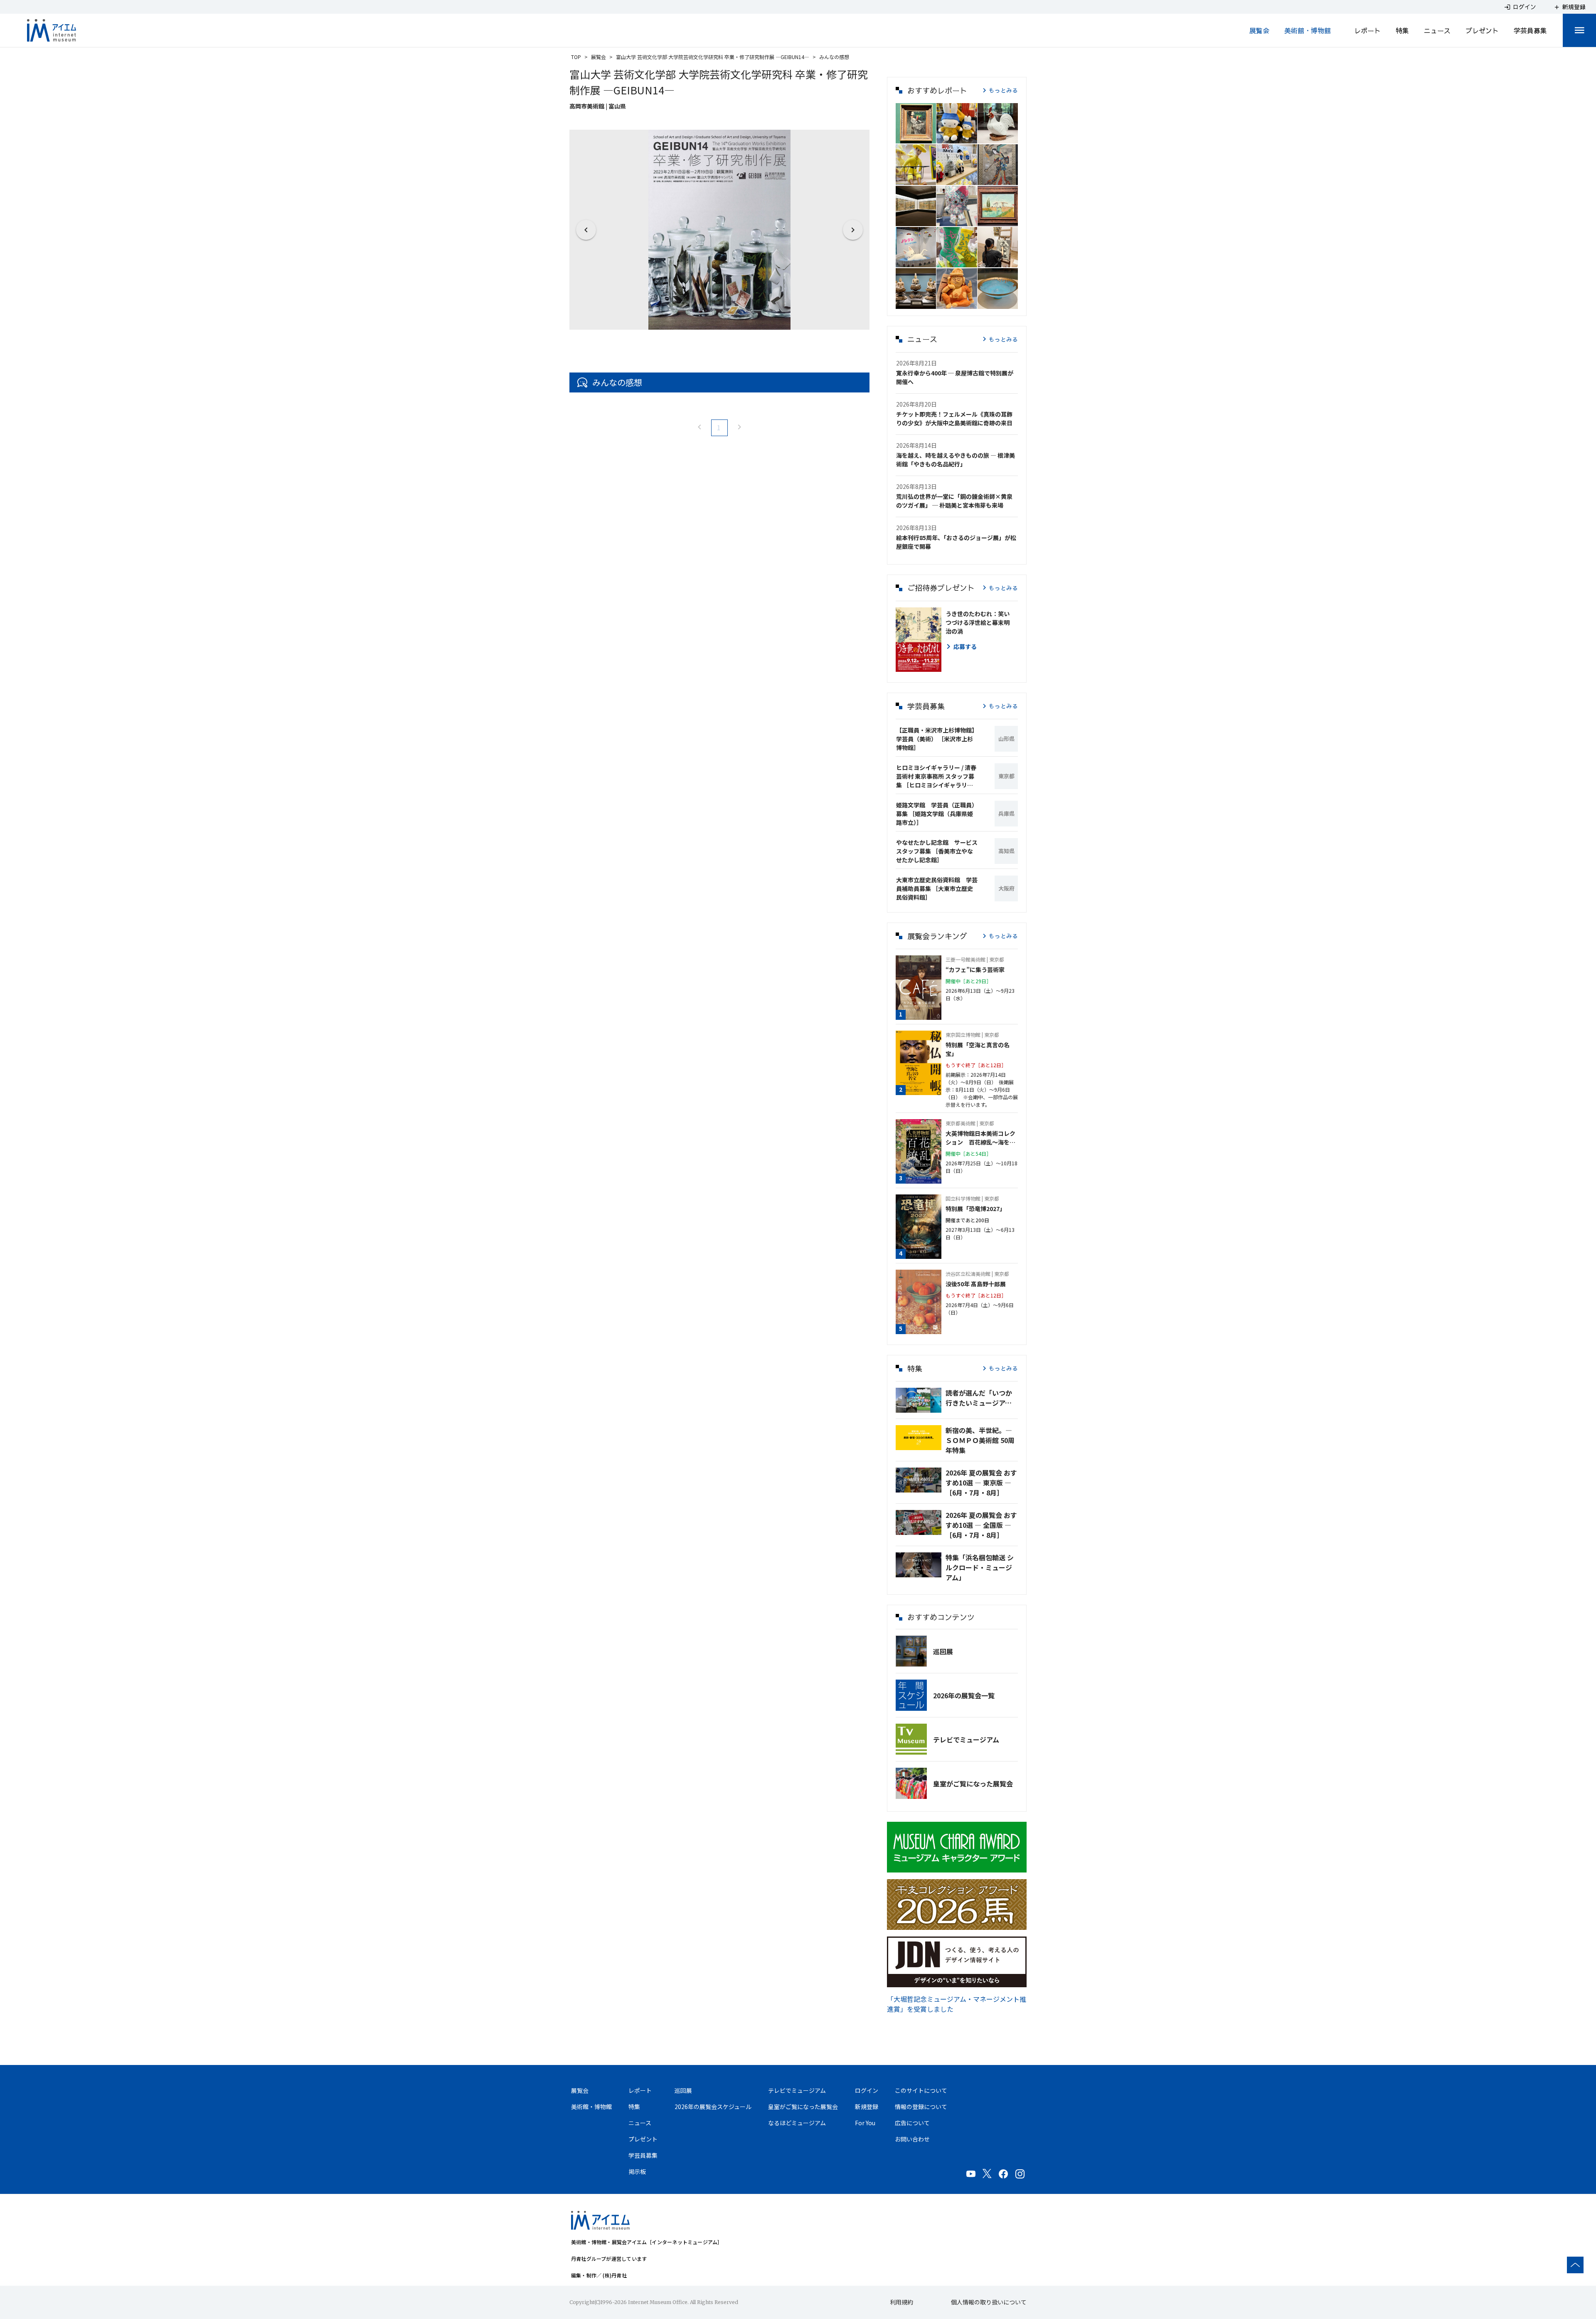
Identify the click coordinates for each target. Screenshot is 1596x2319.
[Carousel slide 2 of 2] (729, 319)
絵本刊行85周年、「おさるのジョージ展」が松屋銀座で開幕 (956, 542)
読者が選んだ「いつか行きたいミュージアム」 (982, 1398)
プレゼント (1482, 30)
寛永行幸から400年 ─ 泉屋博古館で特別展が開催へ (955, 377)
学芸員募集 (1530, 30)
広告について (912, 2123)
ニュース (1437, 30)
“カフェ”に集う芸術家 (975, 970)
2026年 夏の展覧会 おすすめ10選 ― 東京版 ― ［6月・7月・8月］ (981, 1483)
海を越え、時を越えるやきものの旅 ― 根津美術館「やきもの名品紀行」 (956, 460)
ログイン (867, 2090)
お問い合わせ (912, 2139)
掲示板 (637, 2171)
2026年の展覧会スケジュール (713, 2107)
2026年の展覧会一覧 (964, 1695)
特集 (1402, 30)
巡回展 (943, 1651)
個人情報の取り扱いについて (989, 2302)
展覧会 (1259, 30)
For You (865, 2123)
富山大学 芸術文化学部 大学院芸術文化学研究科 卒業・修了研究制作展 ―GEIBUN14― (713, 57)
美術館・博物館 (1308, 30)
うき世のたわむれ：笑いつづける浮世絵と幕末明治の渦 (978, 622)
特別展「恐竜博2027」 (975, 1209)
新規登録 (867, 2107)
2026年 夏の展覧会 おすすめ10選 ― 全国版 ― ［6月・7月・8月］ (981, 1525)
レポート (1367, 30)
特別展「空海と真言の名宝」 (978, 1049)
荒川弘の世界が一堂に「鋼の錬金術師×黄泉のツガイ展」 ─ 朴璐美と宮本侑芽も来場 (954, 501)
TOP (576, 57)
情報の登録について (921, 2107)
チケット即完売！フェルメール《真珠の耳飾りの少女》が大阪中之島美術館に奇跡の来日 (954, 418)
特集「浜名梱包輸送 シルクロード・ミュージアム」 (980, 1567)
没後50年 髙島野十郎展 (976, 1284)
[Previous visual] (586, 230)
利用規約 (901, 2302)
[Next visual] (853, 230)
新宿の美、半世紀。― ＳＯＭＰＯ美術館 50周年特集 (980, 1440)
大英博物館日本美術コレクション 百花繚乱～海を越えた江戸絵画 (980, 1138)
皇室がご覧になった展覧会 (973, 1784)
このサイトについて (921, 2090)
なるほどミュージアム (797, 2123)
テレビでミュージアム (966, 1739)
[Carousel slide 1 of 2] (709, 319)
